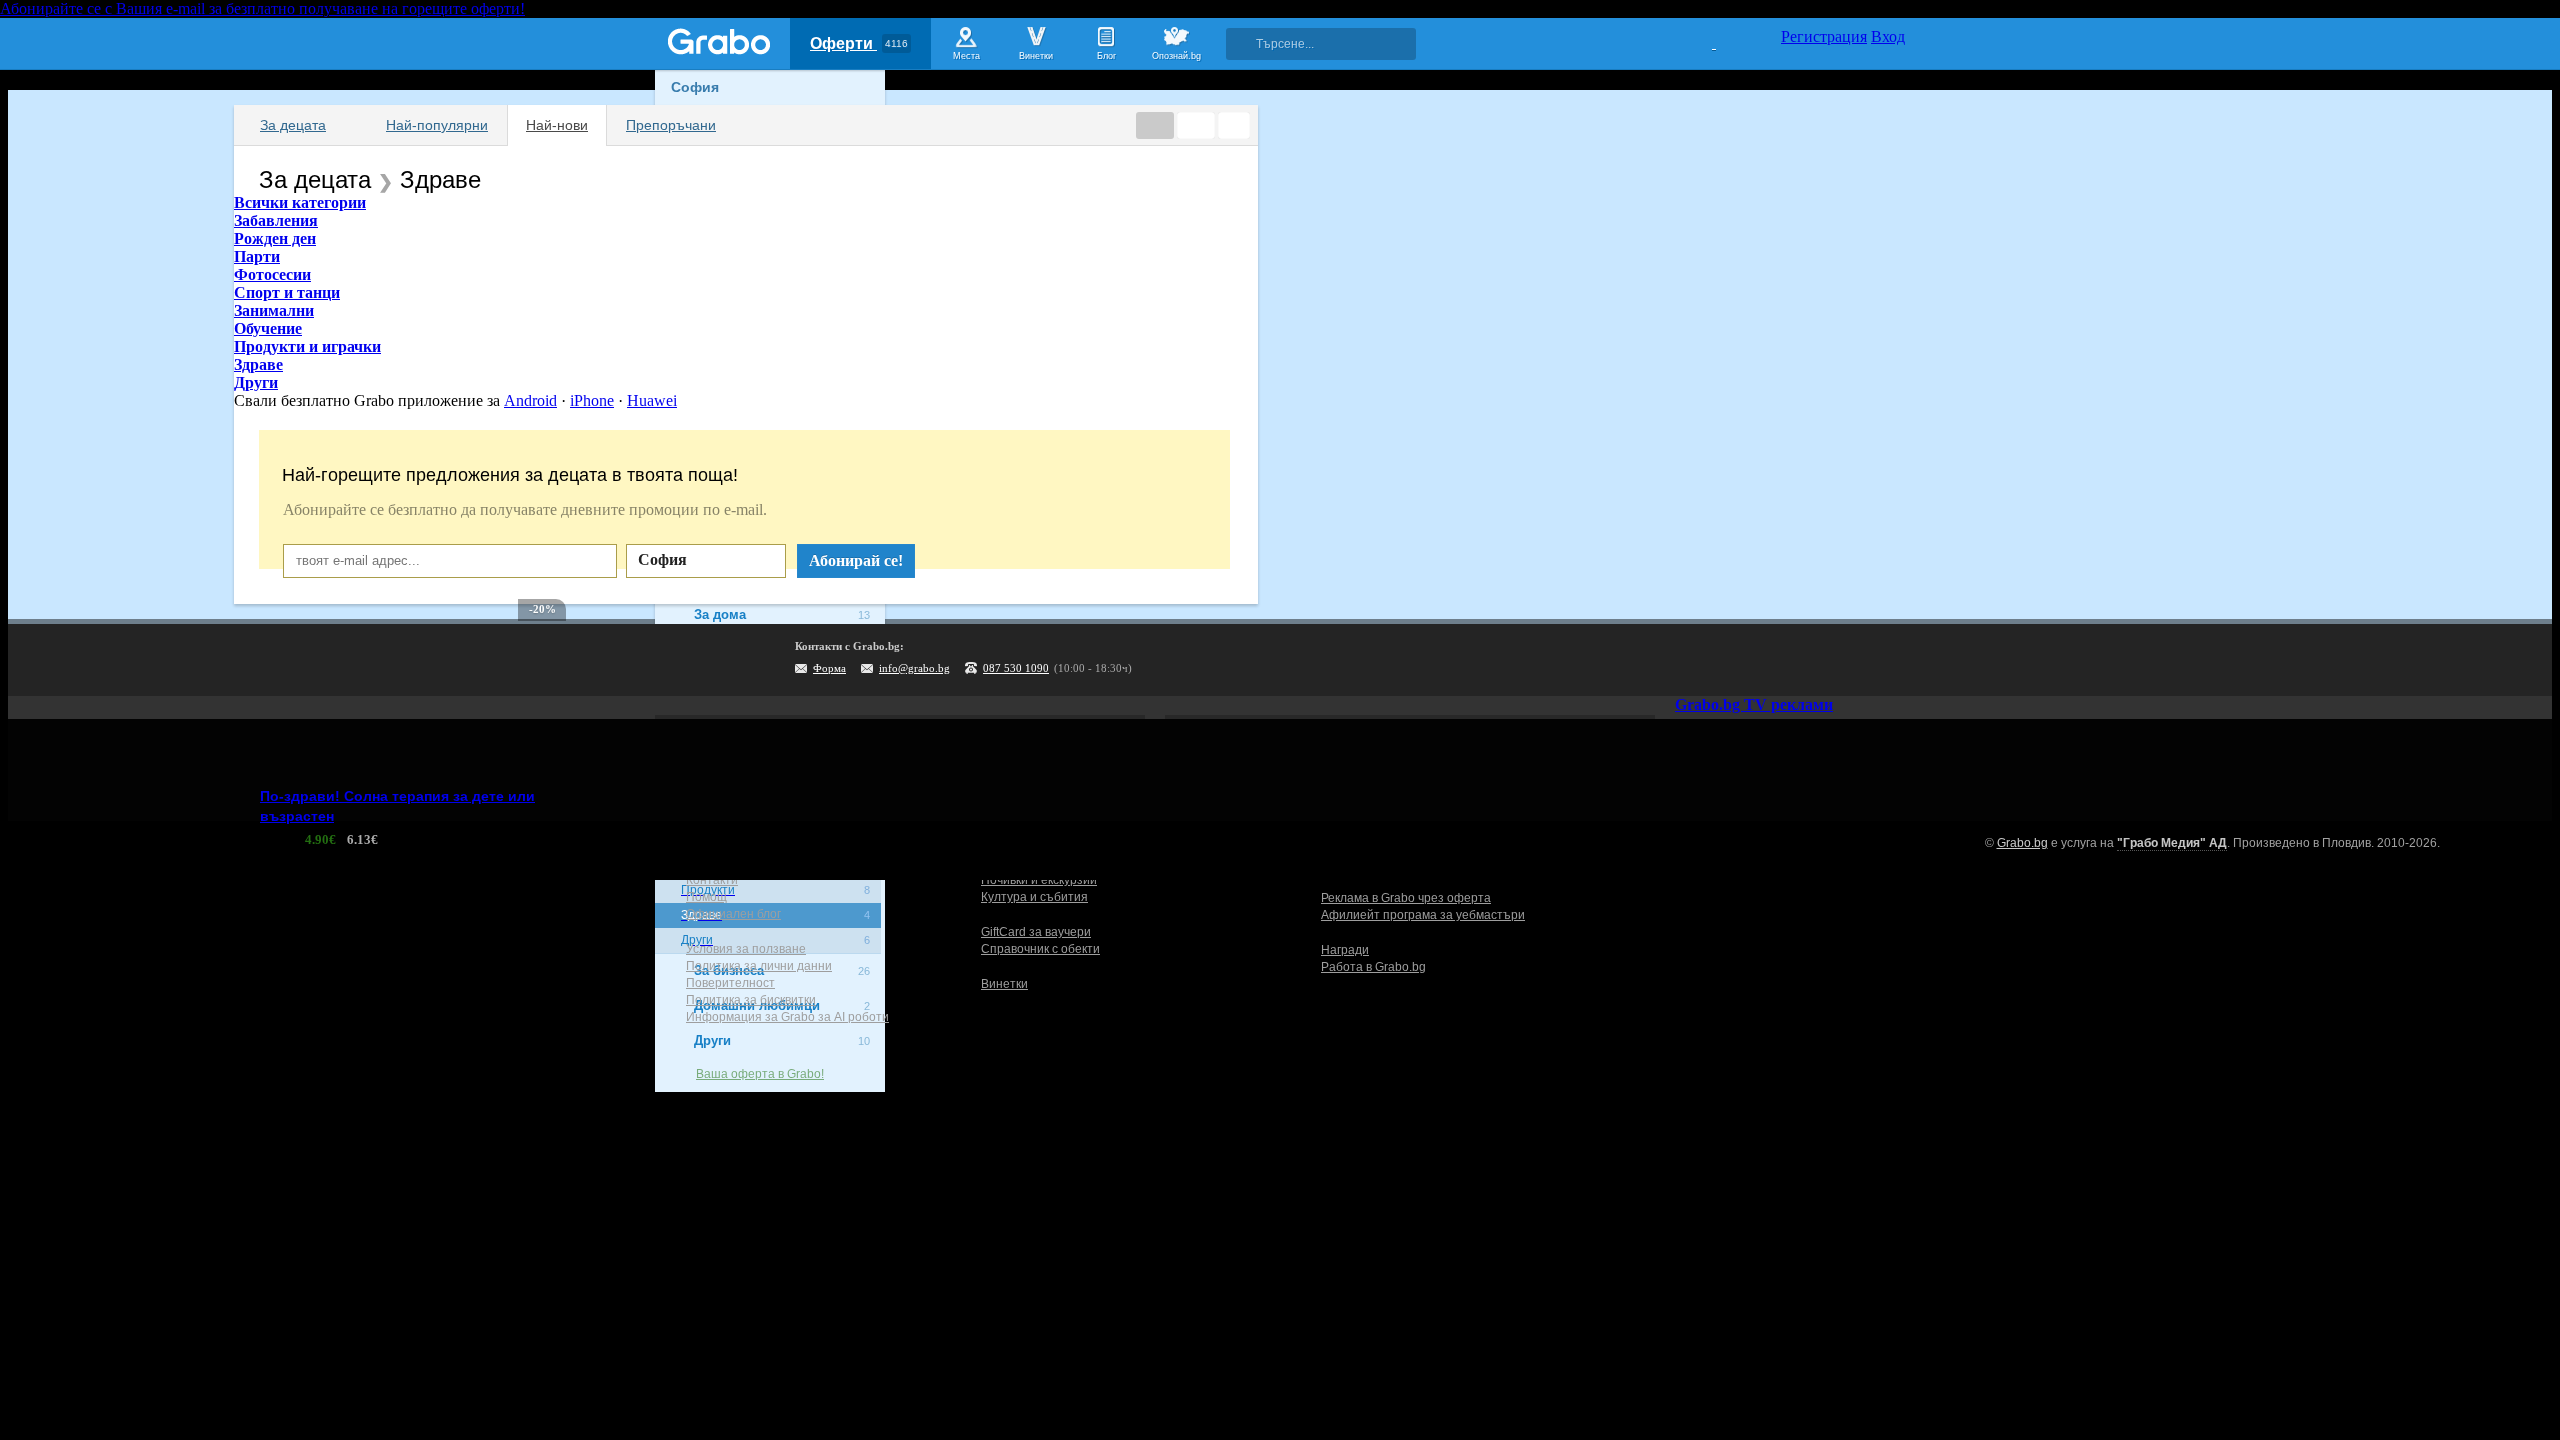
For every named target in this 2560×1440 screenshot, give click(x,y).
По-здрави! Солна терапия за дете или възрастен (397, 806)
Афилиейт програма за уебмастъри (1423, 915)
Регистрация (1824, 36)
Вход (1888, 36)
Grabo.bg (2022, 843)
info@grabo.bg (914, 668)
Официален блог (733, 914)
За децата (293, 125)
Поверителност (730, 983)
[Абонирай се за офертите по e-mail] (1767, 660)
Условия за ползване (746, 949)
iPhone (592, 400)
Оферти (859, 43)
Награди (1345, 950)
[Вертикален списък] (1196, 125)
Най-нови (557, 125)
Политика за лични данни (759, 966)
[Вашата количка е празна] (1701, 41)
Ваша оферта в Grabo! (760, 1074)
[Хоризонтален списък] (1155, 125)
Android (530, 400)
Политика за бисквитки (751, 1000)
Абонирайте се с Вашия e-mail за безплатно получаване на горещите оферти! (262, 8)
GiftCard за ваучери (1036, 932)
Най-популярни (437, 125)
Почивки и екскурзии (1039, 880)
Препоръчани (671, 125)
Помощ (706, 897)
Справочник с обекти (1040, 949)
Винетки (1004, 984)
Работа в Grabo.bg (1373, 967)
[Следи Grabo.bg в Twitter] (1849, 660)
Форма (829, 668)
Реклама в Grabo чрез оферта (1406, 898)
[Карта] (1234, 125)
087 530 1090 (1016, 668)
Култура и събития (1034, 897)
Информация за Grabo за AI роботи (787, 1017)
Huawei (652, 400)
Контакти (712, 880)
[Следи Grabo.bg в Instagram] (1808, 660)
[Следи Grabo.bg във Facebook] (1890, 660)
